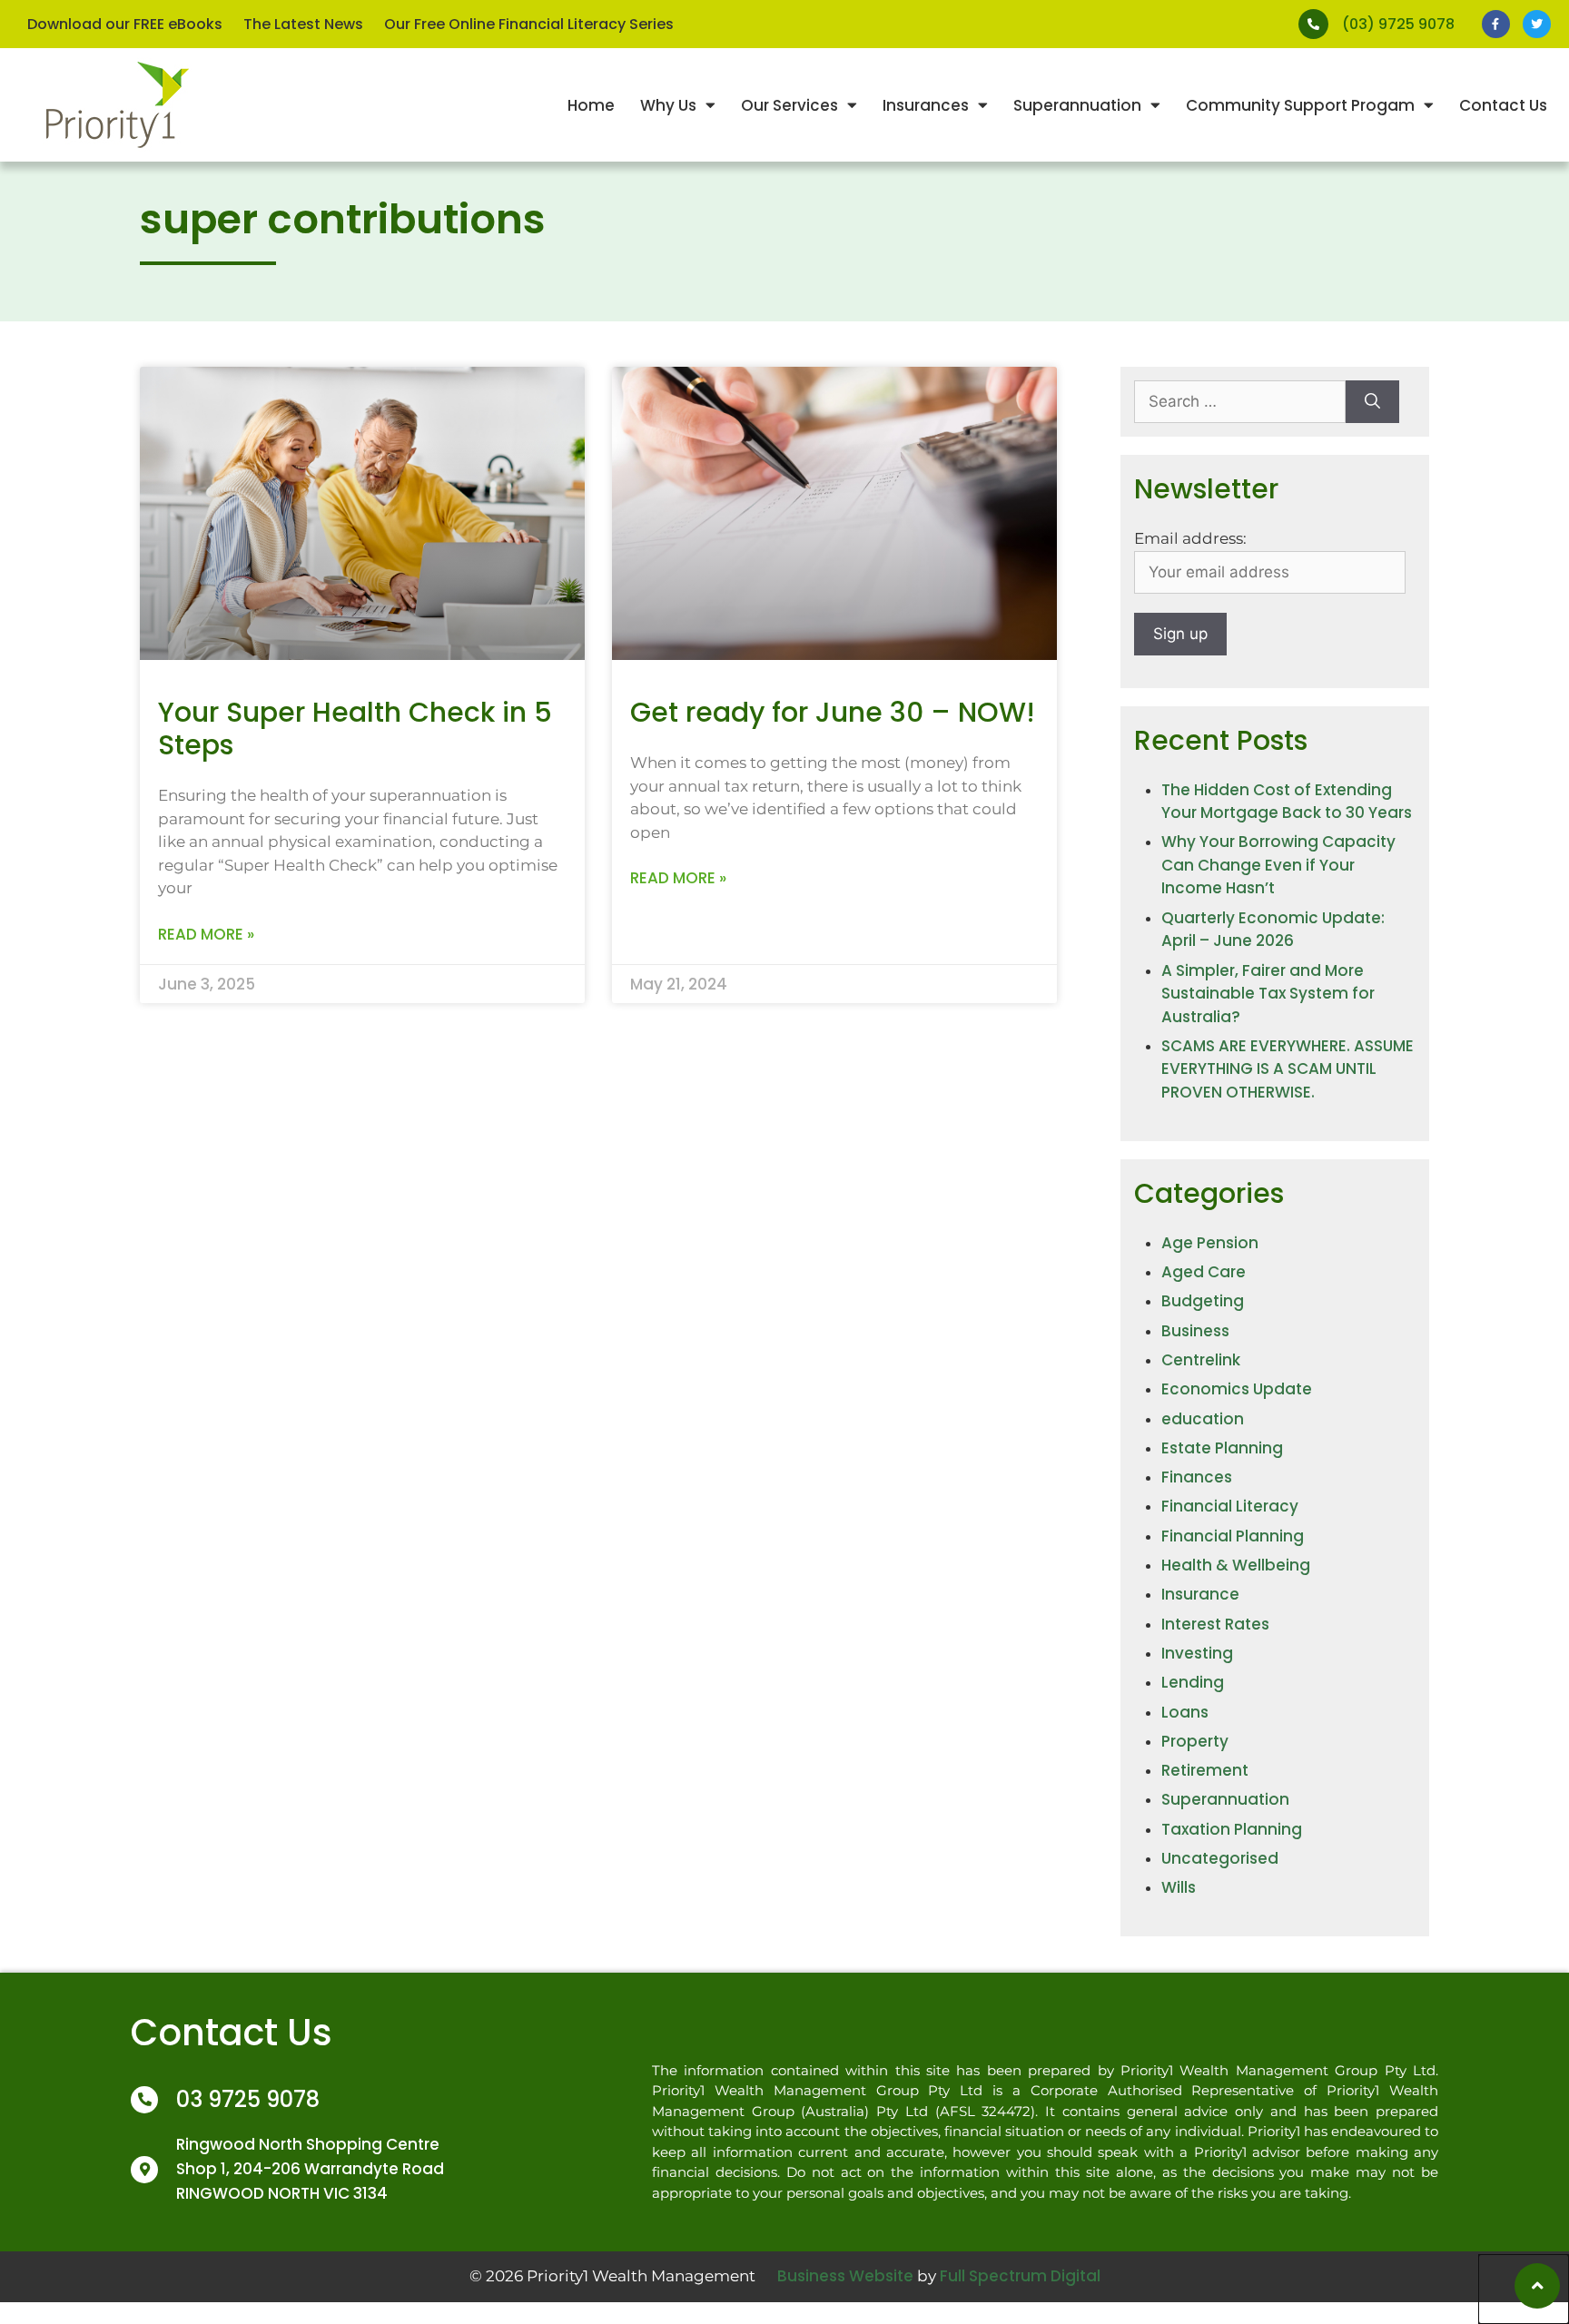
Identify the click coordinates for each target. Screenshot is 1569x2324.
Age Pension (1210, 1243)
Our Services (789, 105)
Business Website (845, 2276)
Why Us (668, 105)
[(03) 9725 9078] (1313, 24)
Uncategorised (1220, 1858)
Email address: (1190, 538)
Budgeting (1203, 1301)
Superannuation (1077, 105)
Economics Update (1237, 1389)
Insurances (926, 105)
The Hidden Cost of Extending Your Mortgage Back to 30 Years (1287, 802)
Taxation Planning (1232, 1829)
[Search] (1372, 402)
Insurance (1200, 1594)
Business (1195, 1331)
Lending (1193, 1682)
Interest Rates (1215, 1624)
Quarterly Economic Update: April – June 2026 (1273, 930)
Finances (1197, 1477)
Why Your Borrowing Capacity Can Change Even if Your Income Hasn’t (1278, 865)
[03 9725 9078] (144, 2100)
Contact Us (1503, 105)
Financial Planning (1233, 1536)
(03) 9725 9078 (1398, 24)
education (1203, 1419)
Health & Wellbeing (1236, 1565)
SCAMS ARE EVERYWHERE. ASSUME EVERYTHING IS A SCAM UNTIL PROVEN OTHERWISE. (1288, 1069)
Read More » (206, 934)
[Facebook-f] (1496, 24)
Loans (1185, 1712)
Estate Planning (1222, 1448)
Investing (1197, 1653)
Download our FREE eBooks (125, 24)
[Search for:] (1240, 402)
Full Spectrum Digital (1020, 2276)
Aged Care (1204, 1272)
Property (1195, 1741)
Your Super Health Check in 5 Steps (355, 729)
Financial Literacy (1230, 1506)
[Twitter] (1537, 24)
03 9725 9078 (248, 2099)
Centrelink (1201, 1360)
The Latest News (303, 24)
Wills (1179, 1887)
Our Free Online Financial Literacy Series (529, 24)
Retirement (1205, 1770)
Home (591, 105)
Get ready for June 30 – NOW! (833, 712)
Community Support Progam (1300, 105)
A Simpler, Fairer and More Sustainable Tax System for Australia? (1268, 994)
